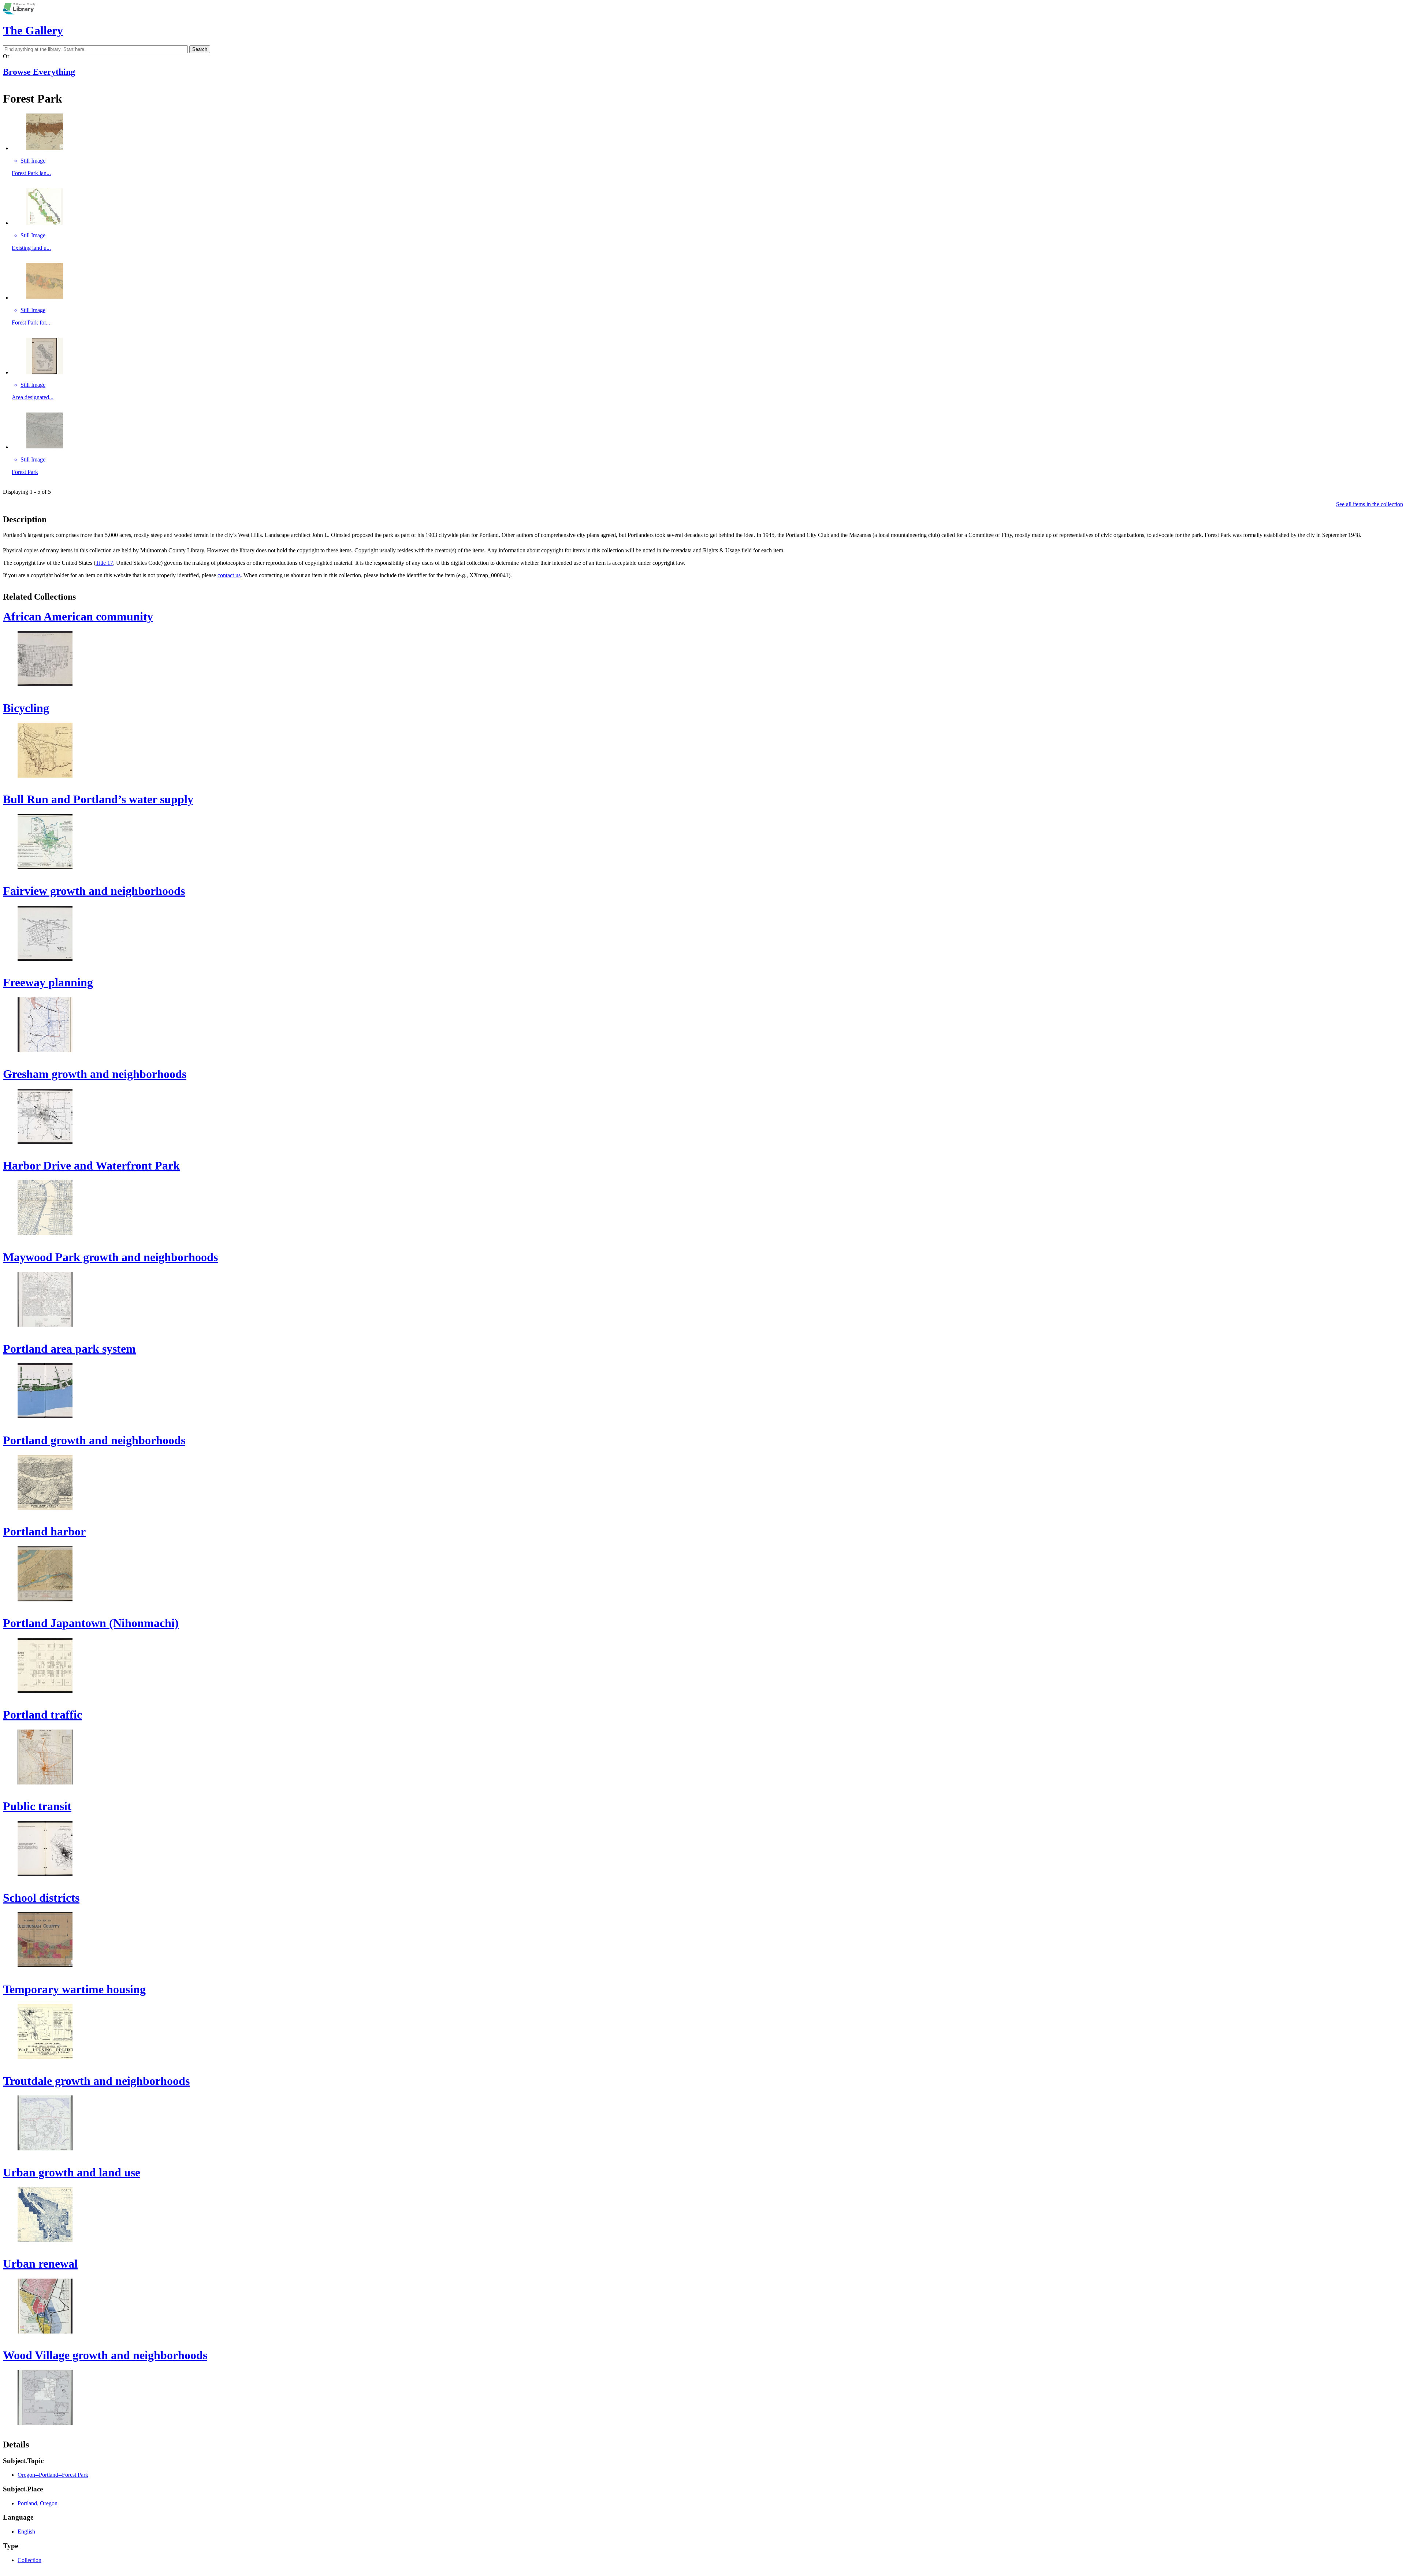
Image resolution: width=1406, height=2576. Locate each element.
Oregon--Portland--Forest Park (53, 2475)
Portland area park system (69, 1349)
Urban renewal (40, 2264)
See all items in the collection (1370, 504)
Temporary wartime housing (74, 1989)
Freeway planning (48, 982)
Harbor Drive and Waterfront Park (91, 1165)
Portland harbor (44, 1531)
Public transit (37, 1806)
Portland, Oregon (38, 2503)
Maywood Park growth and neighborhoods (110, 1257)
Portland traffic (42, 1715)
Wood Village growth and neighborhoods (105, 2355)
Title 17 (104, 563)
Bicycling (26, 708)
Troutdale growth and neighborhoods (96, 2081)
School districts (41, 1898)
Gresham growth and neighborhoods (95, 1074)
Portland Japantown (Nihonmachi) (91, 1623)
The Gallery (33, 30)
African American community (78, 616)
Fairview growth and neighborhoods (94, 891)
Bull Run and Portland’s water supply (98, 799)
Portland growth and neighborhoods (94, 1440)
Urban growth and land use (72, 2172)
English (26, 2531)
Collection (29, 2560)
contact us (229, 575)
